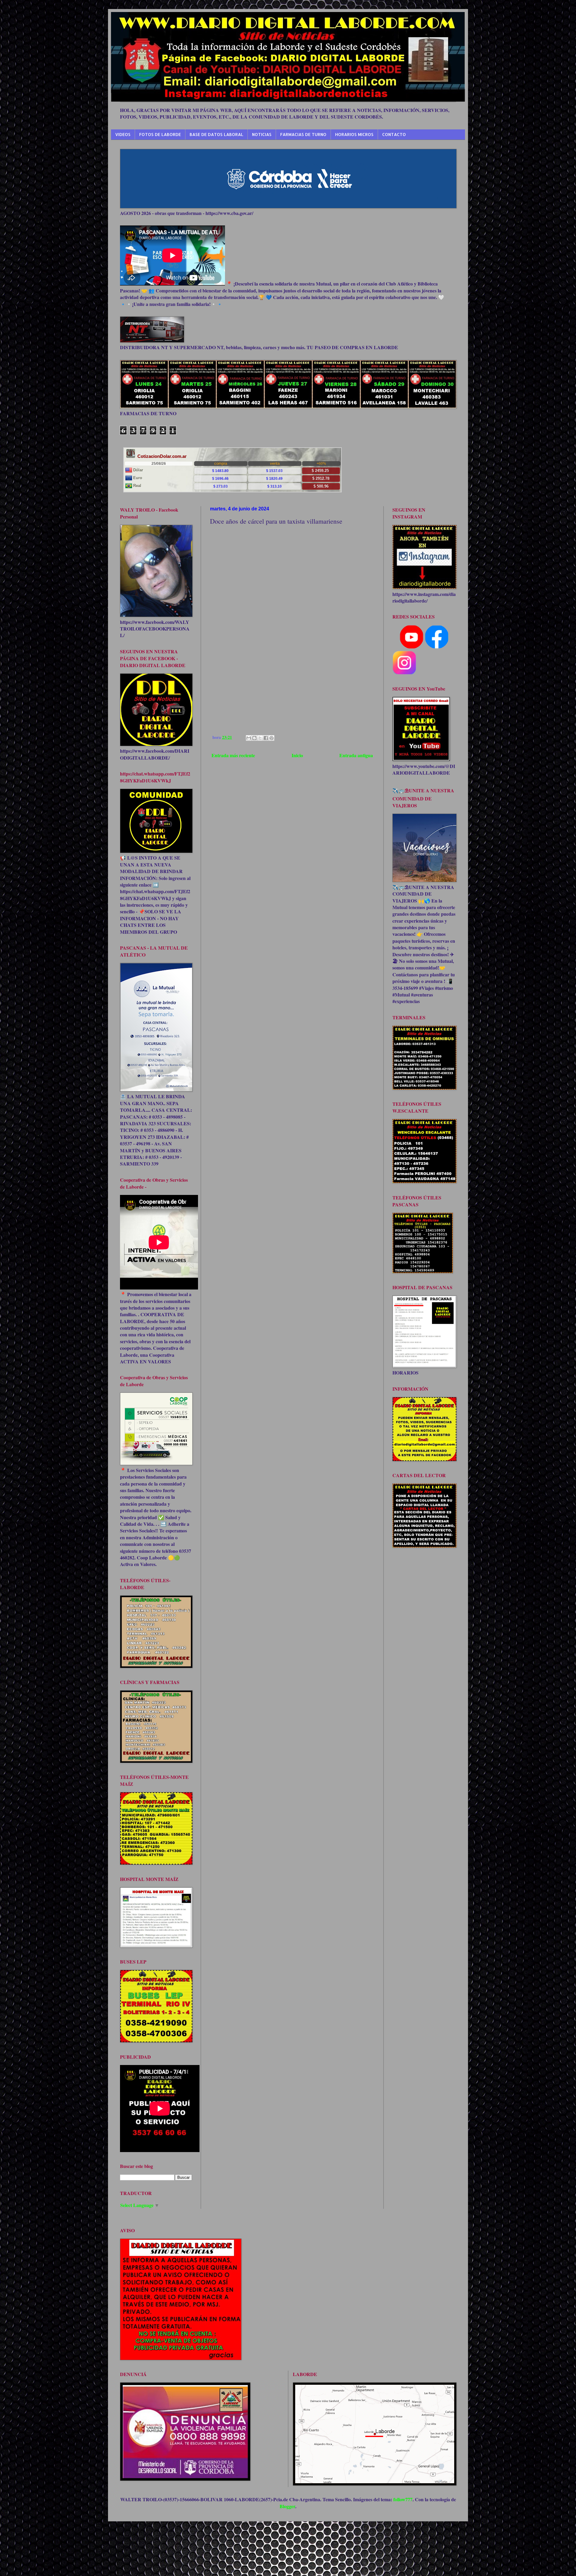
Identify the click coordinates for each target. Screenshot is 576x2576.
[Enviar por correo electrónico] (249, 738)
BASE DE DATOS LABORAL (216, 134)
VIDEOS (123, 134)
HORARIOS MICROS (354, 134)
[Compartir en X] (260, 738)
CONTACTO (394, 134)
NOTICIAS (262, 134)
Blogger (287, 2506)
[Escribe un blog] (254, 738)
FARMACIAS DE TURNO (303, 134)
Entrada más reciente (233, 755)
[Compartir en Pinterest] (271, 738)
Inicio (297, 755)
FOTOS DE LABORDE (160, 134)
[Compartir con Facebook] (266, 738)
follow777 (403, 2499)
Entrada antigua (356, 755)
